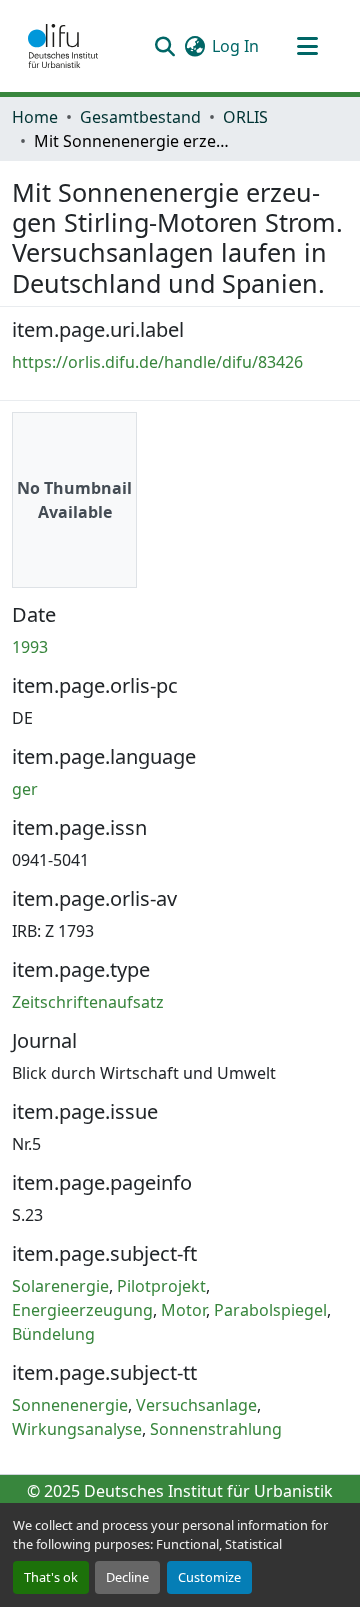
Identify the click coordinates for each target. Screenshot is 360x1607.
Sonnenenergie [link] (70, 1405)
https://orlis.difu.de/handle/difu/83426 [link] (157, 362)
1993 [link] (30, 647)
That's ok (51, 1577)
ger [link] (25, 789)
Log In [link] (235, 46)
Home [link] (35, 117)
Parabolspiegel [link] (270, 1310)
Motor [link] (183, 1310)
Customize (209, 1577)
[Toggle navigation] (307, 46)
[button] (63, 46)
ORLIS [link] (245, 117)
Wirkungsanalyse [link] (77, 1429)
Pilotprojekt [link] (161, 1286)
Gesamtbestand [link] (140, 117)
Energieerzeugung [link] (82, 1310)
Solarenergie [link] (60, 1286)
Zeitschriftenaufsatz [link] (88, 1002)
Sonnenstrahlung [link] (216, 1429)
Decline (127, 1577)
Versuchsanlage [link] (196, 1405)
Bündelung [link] (53, 1334)
